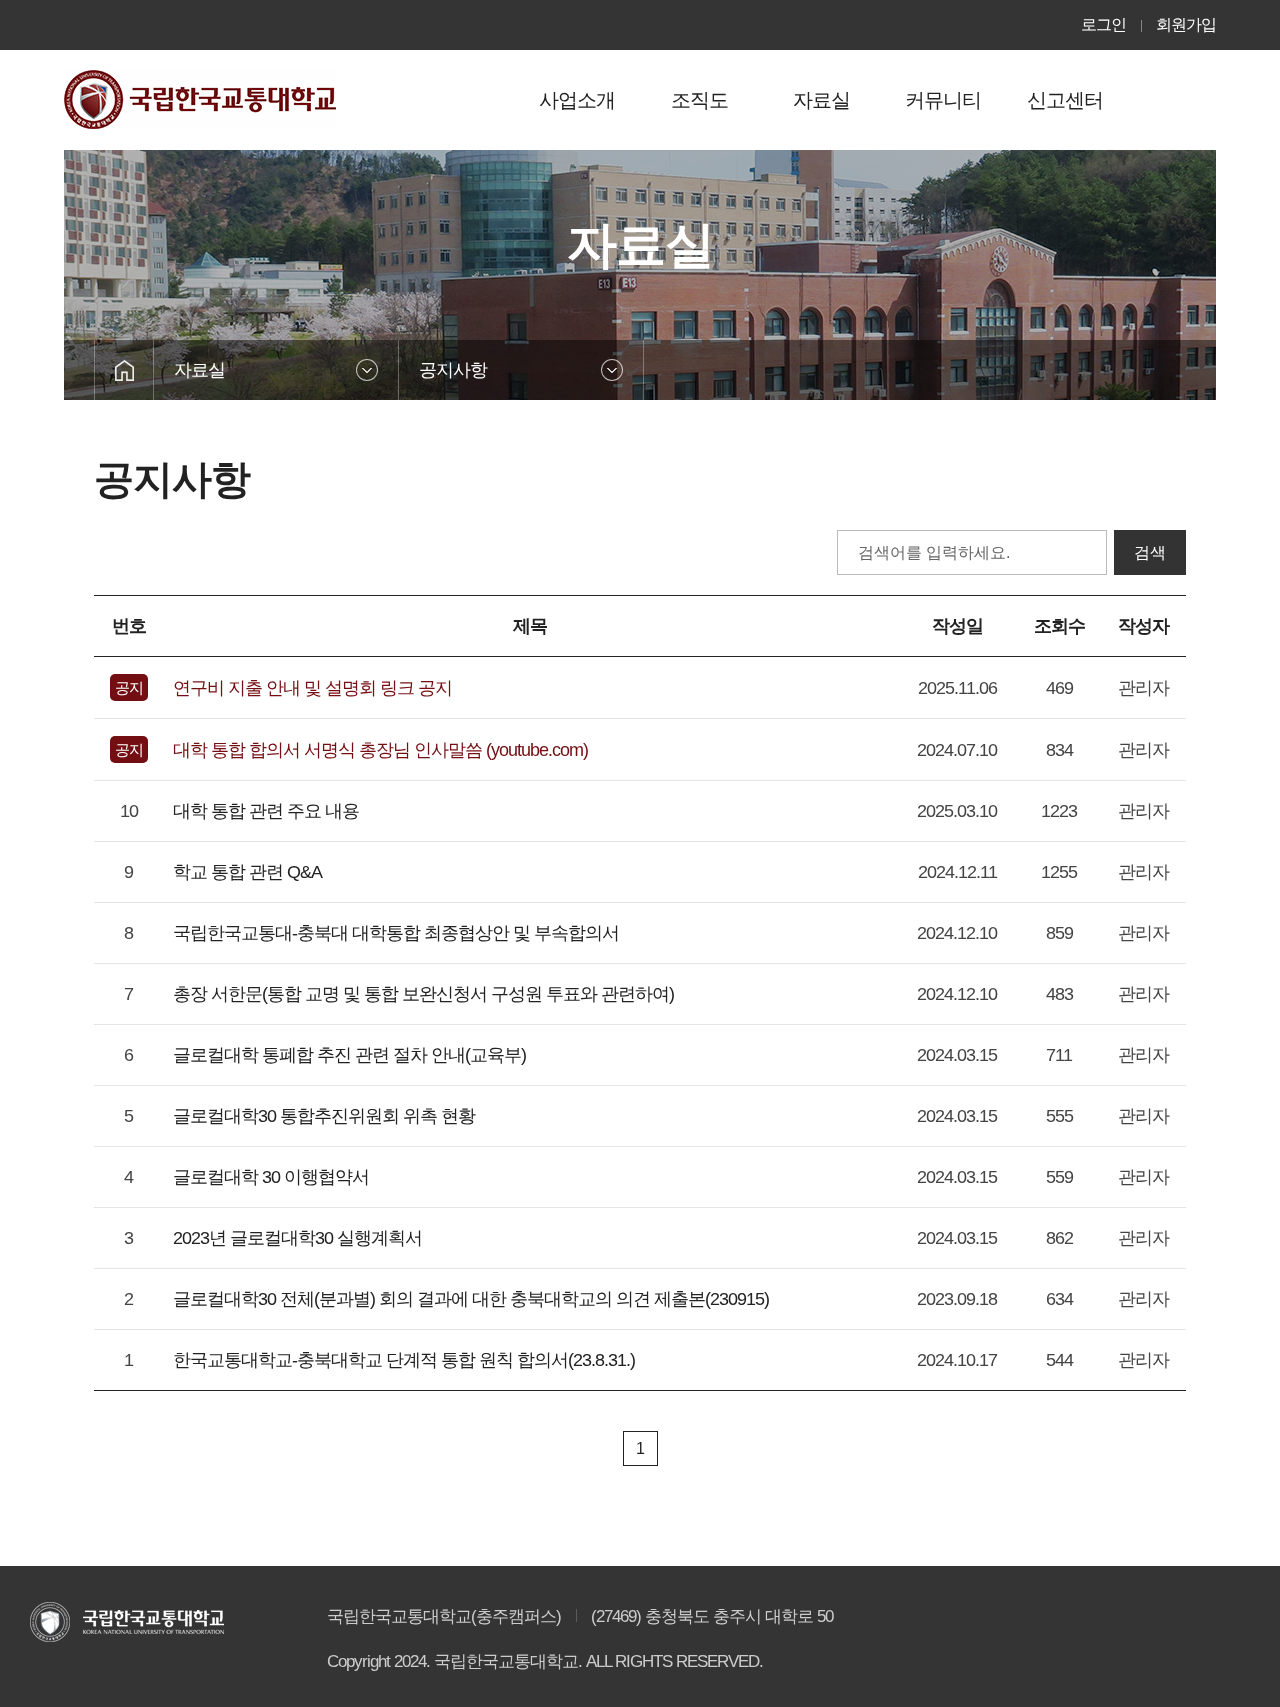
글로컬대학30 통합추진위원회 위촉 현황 (324, 1116)
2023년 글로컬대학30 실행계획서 (297, 1238)
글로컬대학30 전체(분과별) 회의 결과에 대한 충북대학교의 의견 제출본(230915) (471, 1299)
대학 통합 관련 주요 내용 (266, 811)
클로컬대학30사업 (200, 99)
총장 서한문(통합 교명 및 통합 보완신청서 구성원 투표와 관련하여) (423, 994)
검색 (1150, 552)
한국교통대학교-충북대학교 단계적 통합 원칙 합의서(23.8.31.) (404, 1360)
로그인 (1103, 24)
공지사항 (453, 370)
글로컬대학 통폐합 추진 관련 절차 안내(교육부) (349, 1055)
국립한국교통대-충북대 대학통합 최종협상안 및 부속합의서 (396, 933)
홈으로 (124, 370)
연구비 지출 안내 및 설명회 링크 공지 (312, 688)
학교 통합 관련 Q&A (247, 872)
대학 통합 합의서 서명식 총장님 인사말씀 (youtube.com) (380, 750)
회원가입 (1186, 24)
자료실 (199, 370)
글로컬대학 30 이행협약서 (271, 1177)
